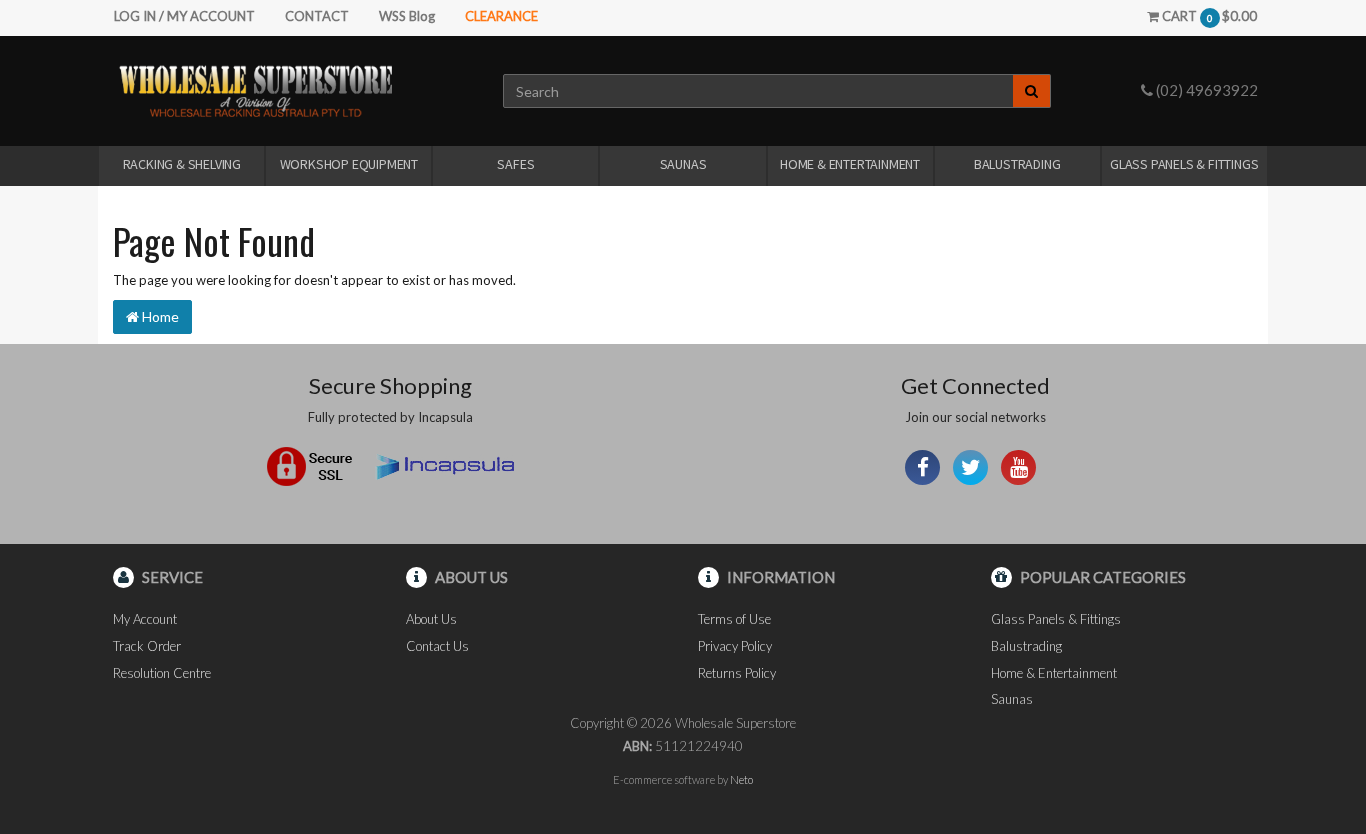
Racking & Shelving (182, 164)
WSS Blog (407, 16)
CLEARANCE (501, 16)
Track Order (147, 646)
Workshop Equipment (349, 164)
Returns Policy (737, 673)
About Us (431, 619)
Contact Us (437, 646)
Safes (515, 164)
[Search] (1032, 91)
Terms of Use (734, 619)
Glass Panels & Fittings (1184, 164)
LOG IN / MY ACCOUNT (184, 16)
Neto (741, 779)
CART (1208, 16)
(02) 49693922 (1205, 90)
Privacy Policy (735, 646)
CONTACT (317, 16)
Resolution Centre (162, 673)
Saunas (683, 164)
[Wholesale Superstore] (255, 90)
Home (159, 316)
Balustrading (1017, 164)
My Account (145, 619)
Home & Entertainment (850, 164)
